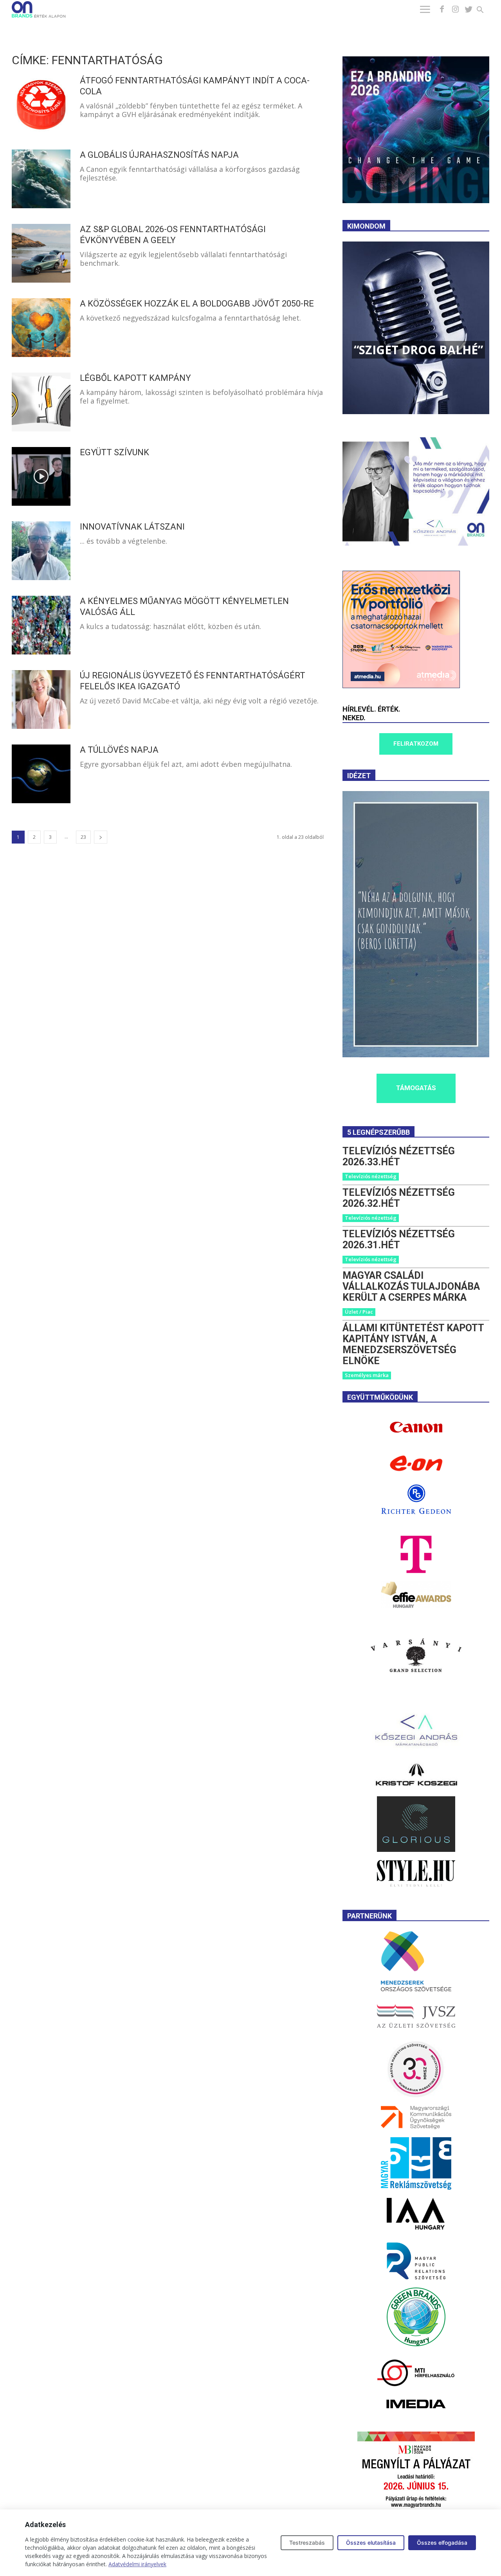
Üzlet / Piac (359, 1312)
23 (83, 837)
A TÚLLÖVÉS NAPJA (119, 750)
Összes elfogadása (442, 2543)
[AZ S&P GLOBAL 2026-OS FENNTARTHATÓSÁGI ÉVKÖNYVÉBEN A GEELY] (41, 253)
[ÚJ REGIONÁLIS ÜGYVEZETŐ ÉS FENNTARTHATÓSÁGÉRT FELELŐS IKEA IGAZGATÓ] (41, 699)
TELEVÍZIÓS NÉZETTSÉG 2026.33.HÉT (399, 1156)
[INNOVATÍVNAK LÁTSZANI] (41, 551)
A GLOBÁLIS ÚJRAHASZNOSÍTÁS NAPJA (159, 155)
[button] (485, 11)
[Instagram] (455, 9)
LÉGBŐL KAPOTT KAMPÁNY (135, 378)
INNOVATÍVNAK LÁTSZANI (132, 527)
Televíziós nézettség (371, 1176)
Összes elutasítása (371, 2543)
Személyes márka (367, 1375)
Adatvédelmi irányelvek (137, 2564)
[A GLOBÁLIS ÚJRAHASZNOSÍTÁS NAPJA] (41, 179)
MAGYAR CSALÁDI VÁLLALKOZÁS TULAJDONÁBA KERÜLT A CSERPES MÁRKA (411, 1286)
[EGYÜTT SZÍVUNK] (41, 476)
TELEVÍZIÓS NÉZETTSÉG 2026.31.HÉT (399, 1239)
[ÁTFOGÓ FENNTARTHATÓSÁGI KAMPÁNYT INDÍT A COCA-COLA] (41, 105)
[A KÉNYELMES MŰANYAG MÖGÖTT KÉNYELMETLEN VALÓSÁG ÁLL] (41, 625)
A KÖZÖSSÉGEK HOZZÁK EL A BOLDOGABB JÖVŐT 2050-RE (197, 304)
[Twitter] (469, 9)
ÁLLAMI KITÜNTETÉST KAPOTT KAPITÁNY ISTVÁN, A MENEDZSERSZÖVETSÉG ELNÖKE (413, 1344)
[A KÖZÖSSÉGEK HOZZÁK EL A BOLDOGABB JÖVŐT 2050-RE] (41, 328)
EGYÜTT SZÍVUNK (114, 452)
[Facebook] (442, 9)
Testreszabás (307, 2543)
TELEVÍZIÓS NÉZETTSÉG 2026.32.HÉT (399, 1198)
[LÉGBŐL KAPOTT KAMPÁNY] (41, 402)
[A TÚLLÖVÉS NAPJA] (41, 774)
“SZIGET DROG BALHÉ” (418, 350)
